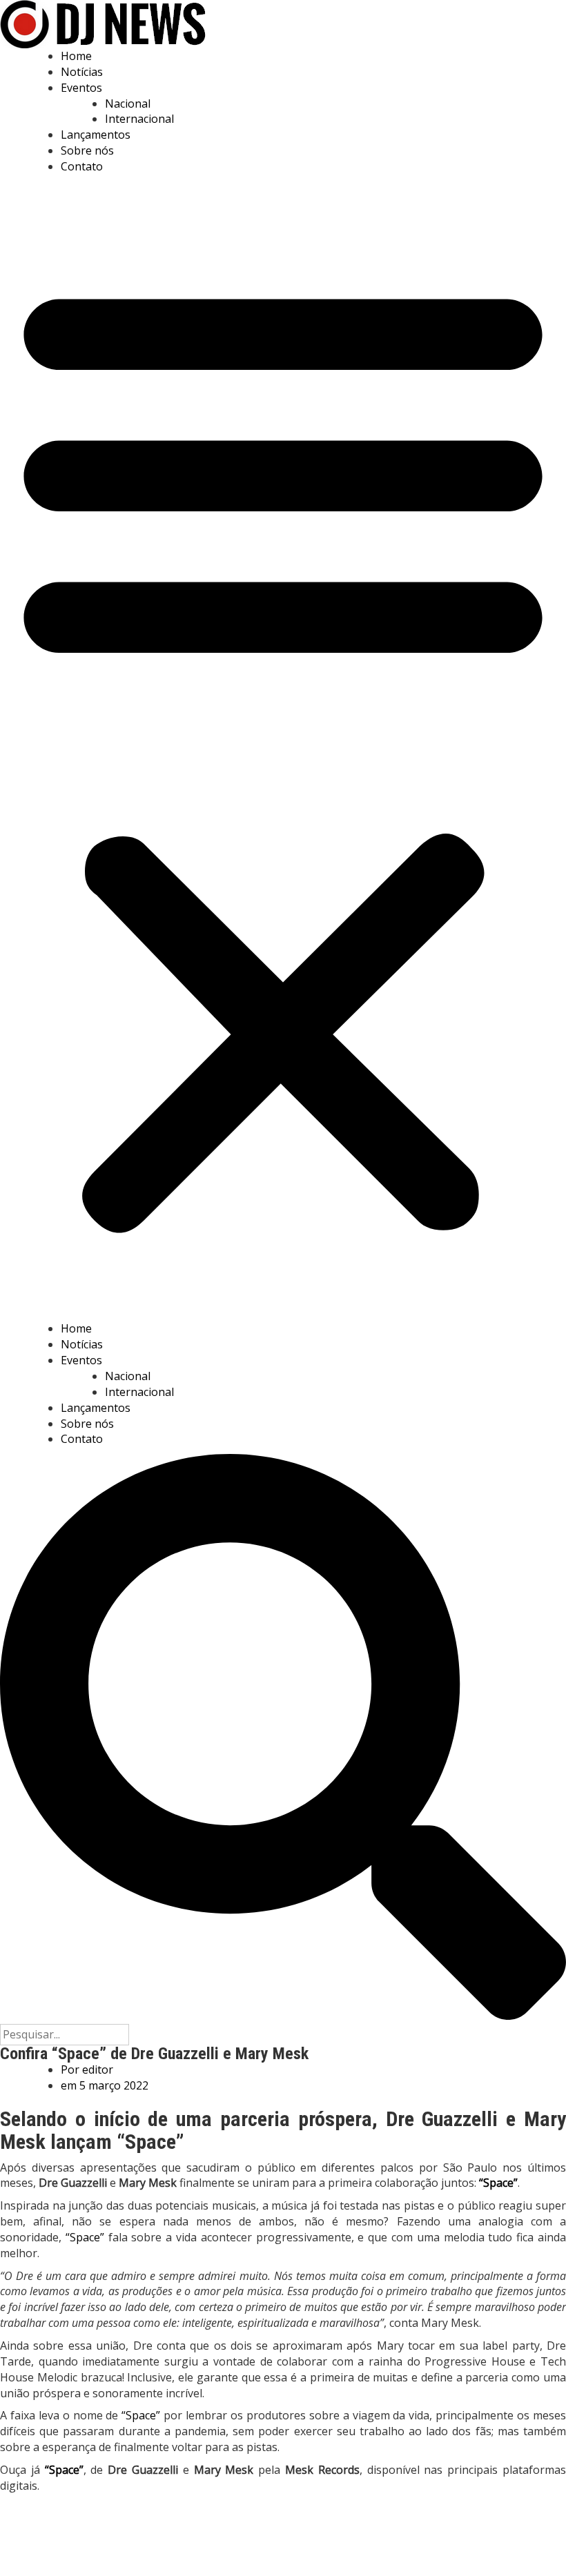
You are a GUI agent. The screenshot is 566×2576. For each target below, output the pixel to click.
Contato (82, 166)
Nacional (128, 104)
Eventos (81, 88)
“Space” (87, 2237)
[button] (283, 751)
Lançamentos (96, 135)
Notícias (82, 72)
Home (76, 56)
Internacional (139, 119)
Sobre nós (87, 150)
